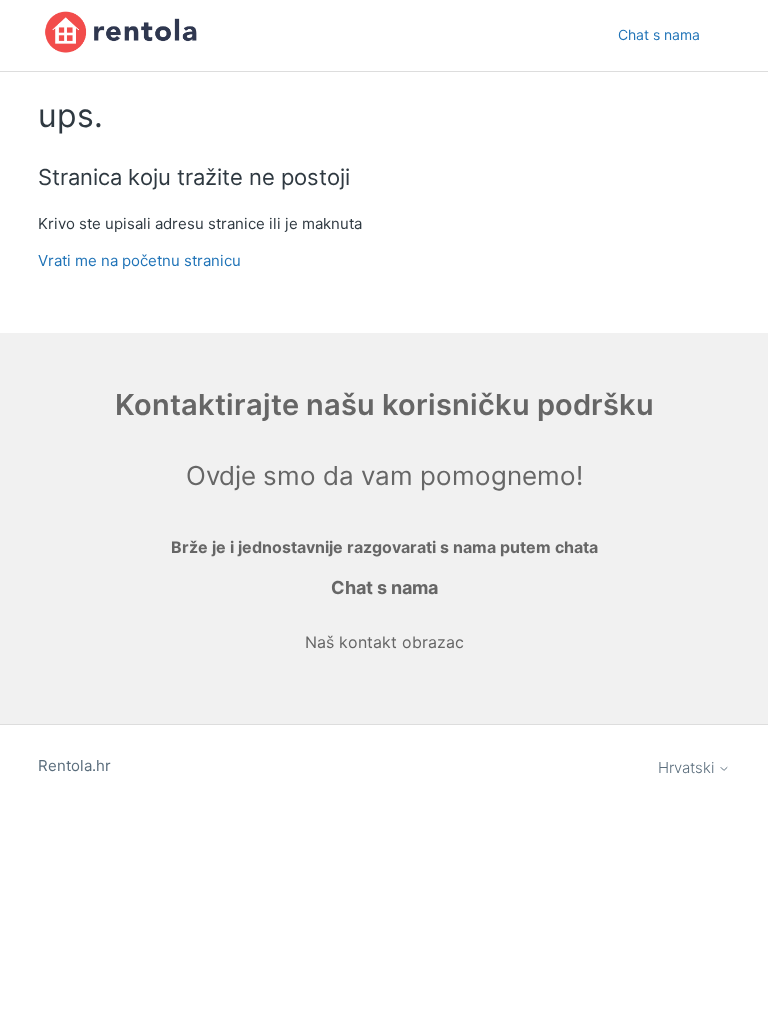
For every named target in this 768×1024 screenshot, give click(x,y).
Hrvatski (688, 767)
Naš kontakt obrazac (384, 642)
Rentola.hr (74, 765)
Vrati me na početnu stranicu (139, 260)
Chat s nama (659, 34)
